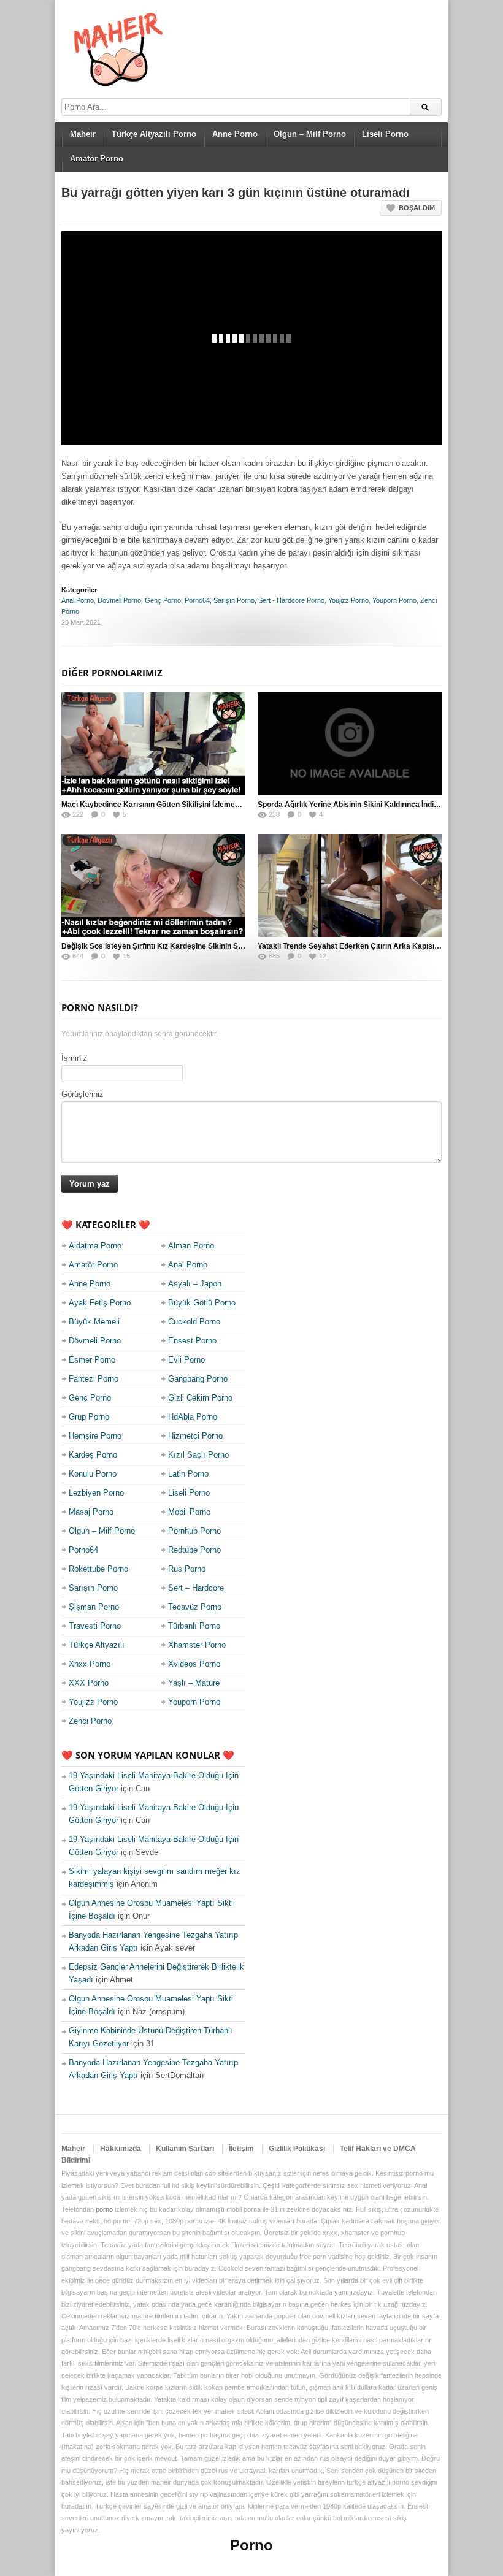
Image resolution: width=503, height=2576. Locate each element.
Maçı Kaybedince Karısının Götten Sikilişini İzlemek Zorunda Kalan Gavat (188, 805)
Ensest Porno (192, 1341)
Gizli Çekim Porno (200, 1398)
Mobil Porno (189, 1512)
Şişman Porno (94, 1607)
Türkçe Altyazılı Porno (154, 134)
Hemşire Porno (95, 1436)
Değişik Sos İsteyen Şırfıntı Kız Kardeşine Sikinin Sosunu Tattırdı (173, 946)
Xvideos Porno (194, 1664)
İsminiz (74, 1058)
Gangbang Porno (198, 1379)
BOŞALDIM (417, 208)
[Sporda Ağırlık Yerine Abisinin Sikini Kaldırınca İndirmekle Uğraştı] (350, 744)
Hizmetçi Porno (195, 1436)
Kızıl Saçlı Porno (198, 1455)
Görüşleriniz (83, 1094)
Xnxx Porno (90, 1664)
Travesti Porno (95, 1626)
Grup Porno (89, 1417)
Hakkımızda (121, 2149)
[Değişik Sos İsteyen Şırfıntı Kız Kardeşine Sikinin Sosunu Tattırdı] (153, 885)
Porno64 (197, 600)
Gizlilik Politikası (297, 2149)
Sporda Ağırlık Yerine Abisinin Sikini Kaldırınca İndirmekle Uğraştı (372, 805)
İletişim (241, 2149)
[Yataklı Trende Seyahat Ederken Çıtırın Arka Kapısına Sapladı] (350, 885)
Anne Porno (235, 134)
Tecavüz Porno (195, 1607)
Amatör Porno (97, 159)
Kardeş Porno (93, 1455)
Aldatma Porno (95, 1246)
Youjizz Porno (348, 600)
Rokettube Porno (98, 1569)
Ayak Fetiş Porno (100, 1303)
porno (104, 2209)
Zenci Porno (90, 1721)
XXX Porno (89, 1683)
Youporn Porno (394, 600)
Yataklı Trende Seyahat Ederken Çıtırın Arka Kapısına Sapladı (364, 946)
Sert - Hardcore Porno (291, 600)
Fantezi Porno (94, 1379)
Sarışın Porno (234, 600)
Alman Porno (191, 1246)
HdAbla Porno (193, 1417)
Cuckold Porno (194, 1322)
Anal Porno (78, 600)
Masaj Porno (91, 1512)
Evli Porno (186, 1360)
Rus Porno (187, 1569)
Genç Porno (163, 600)
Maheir (83, 134)
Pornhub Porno (194, 1531)
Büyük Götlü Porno (202, 1303)
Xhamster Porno (197, 1645)
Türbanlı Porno (194, 1626)
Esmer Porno (92, 1360)
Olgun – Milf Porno (310, 134)
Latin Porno (188, 1474)
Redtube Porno (194, 1550)
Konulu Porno (93, 1474)
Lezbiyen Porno (96, 1493)
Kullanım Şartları (185, 2149)
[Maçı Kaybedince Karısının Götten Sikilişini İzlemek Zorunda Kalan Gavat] (153, 744)
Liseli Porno (385, 134)
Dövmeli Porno (119, 600)
